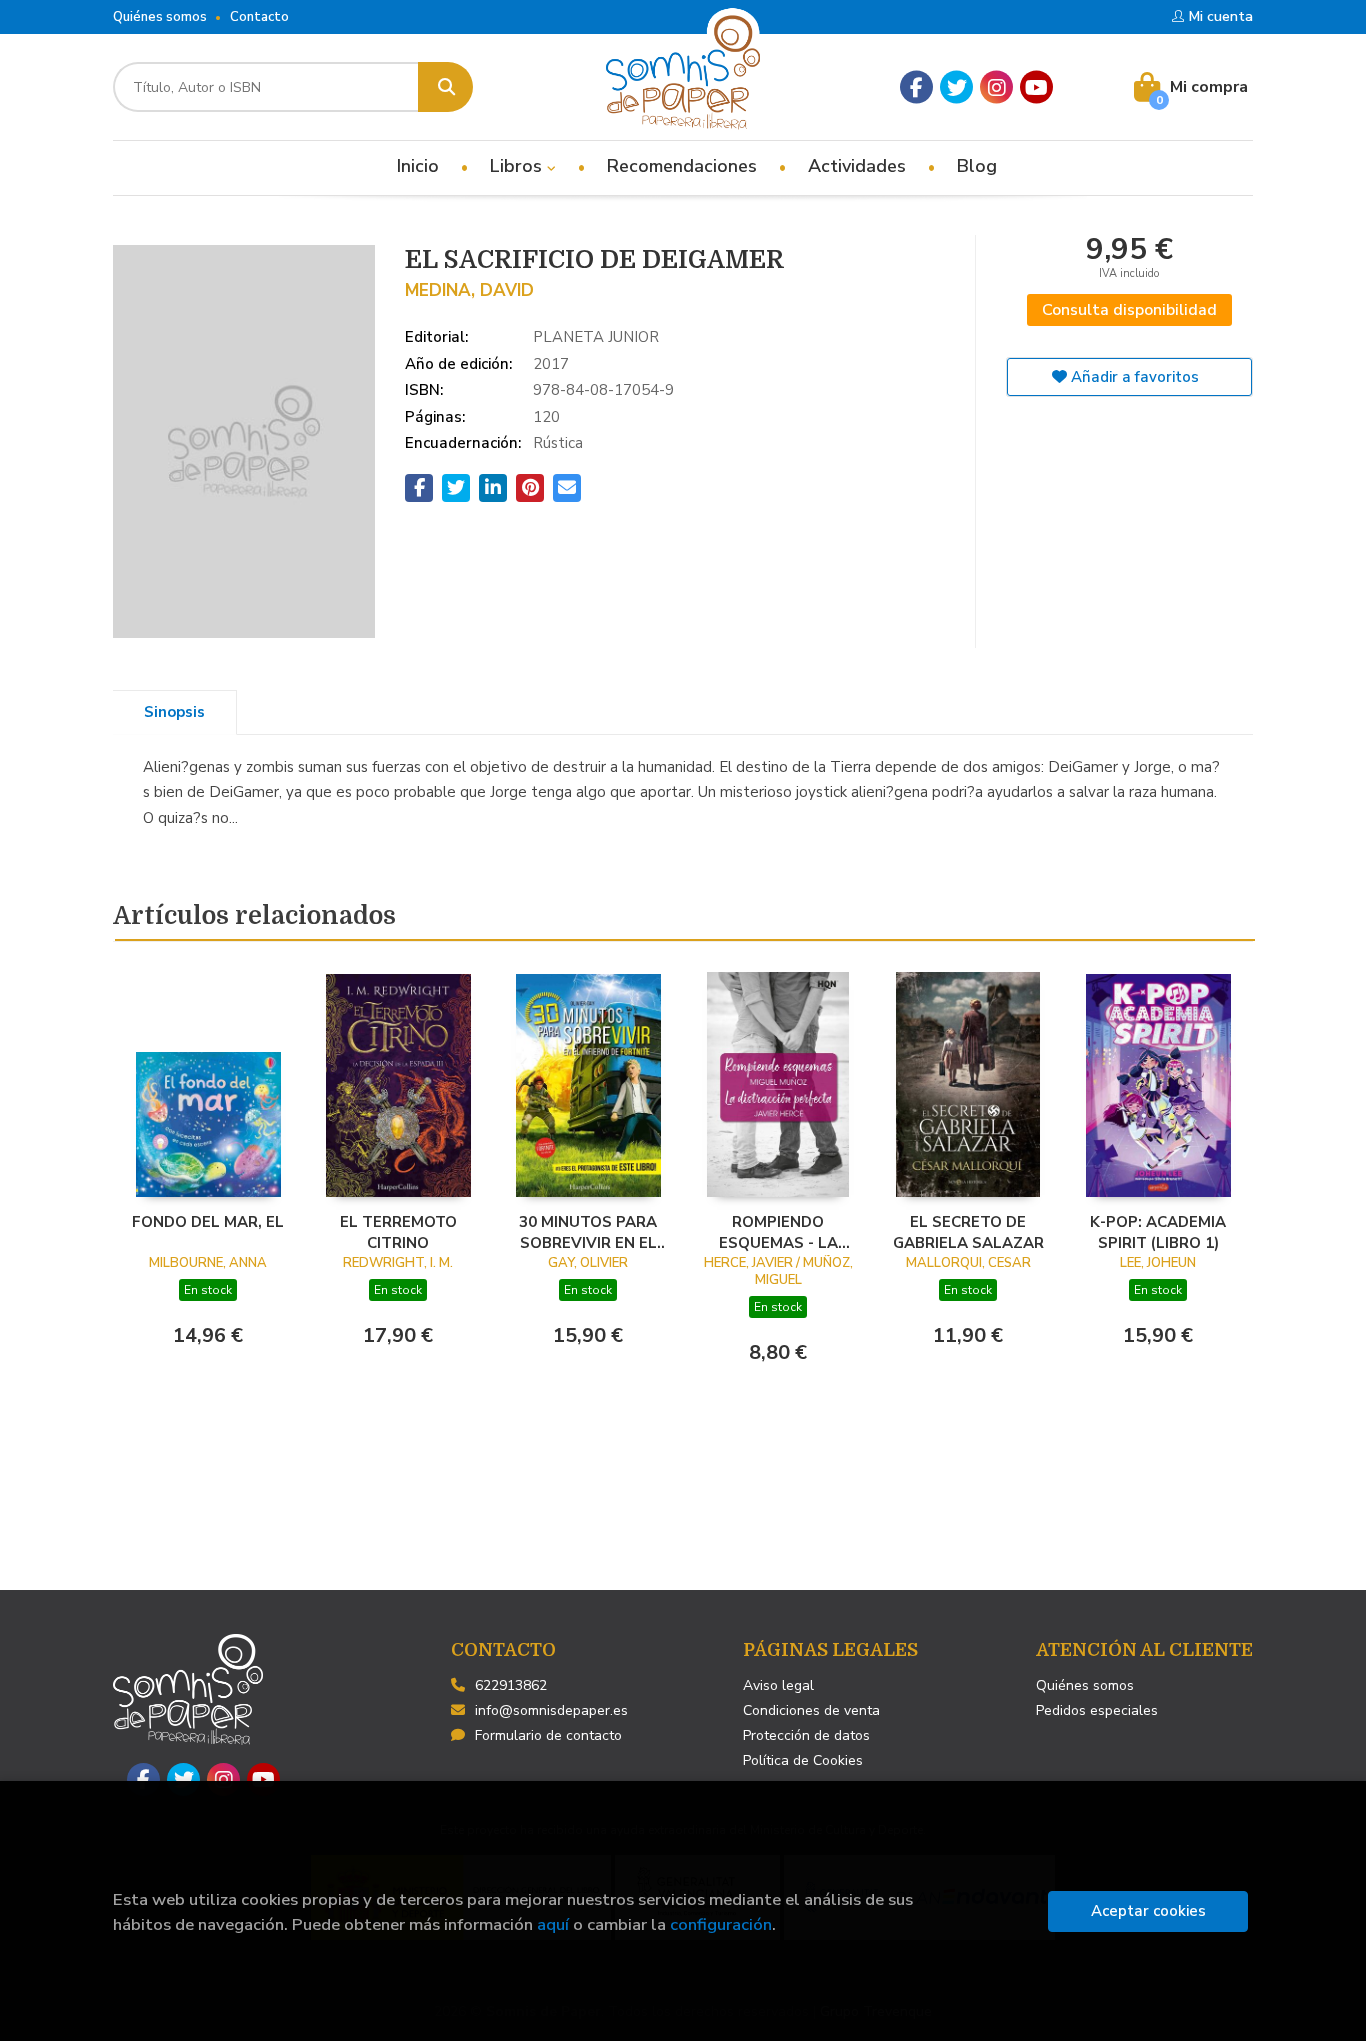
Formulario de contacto (548, 1735)
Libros (518, 166)
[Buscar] (445, 87)
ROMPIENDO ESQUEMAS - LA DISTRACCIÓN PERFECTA (778, 1232)
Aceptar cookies (1148, 1911)
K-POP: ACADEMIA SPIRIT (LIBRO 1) (1158, 1232)
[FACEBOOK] (916, 87)
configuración (721, 1924)
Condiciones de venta (811, 1710)
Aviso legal (778, 1685)
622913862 (511, 1685)
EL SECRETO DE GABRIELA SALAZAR (968, 1232)
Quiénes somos (160, 17)
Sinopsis (174, 712)
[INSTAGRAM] (996, 87)
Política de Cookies (803, 1760)
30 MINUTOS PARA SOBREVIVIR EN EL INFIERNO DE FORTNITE (588, 1232)
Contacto (259, 17)
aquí (553, 1924)
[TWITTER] (956, 87)
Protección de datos (806, 1735)
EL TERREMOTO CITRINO (398, 1232)
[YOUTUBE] (1036, 87)
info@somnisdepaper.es (551, 1710)
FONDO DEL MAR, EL (208, 1222)
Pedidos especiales (1097, 1710)
